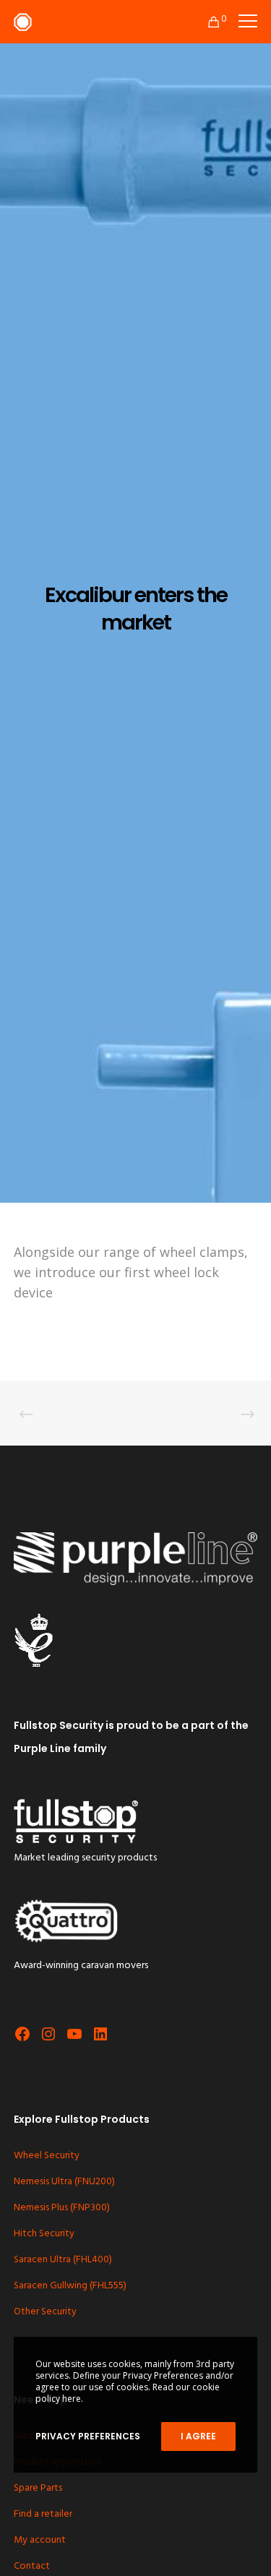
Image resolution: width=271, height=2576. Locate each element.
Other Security (45, 2312)
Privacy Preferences (88, 2436)
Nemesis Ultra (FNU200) (64, 2182)
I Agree (198, 2436)
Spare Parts (38, 2488)
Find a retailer (43, 2514)
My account (40, 2540)
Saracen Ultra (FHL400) (63, 2260)
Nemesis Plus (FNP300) (62, 2208)
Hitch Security (44, 2234)
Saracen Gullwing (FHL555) (70, 2286)
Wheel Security (47, 2156)
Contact (32, 2566)
